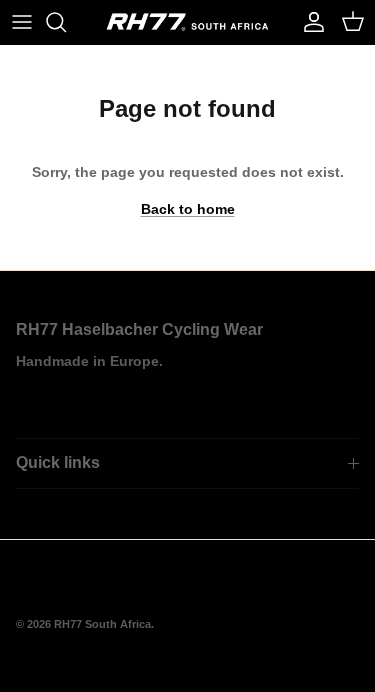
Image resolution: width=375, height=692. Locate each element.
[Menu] (22, 22)
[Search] (66, 22)
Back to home (188, 209)
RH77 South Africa (102, 624)
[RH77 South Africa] (187, 22)
